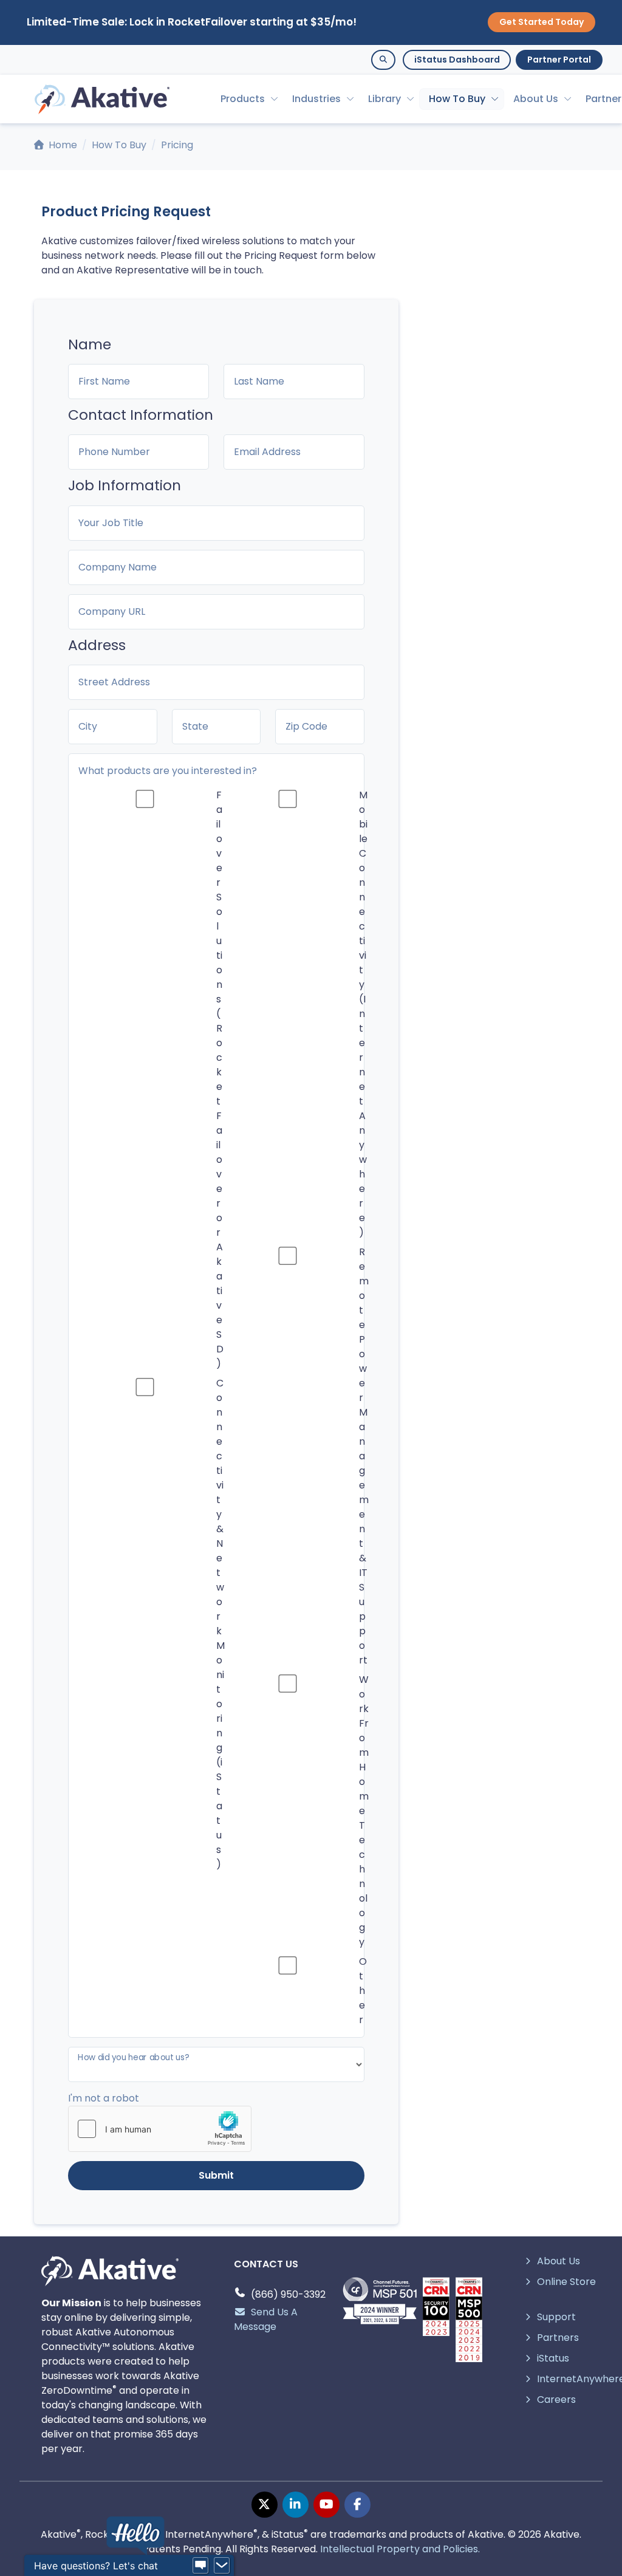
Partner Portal (559, 60)
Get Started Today (542, 22)
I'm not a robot (104, 2098)
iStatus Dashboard (457, 60)
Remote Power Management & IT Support (364, 1456)
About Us (536, 99)
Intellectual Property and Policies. (400, 2549)
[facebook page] (357, 2505)
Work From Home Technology (364, 1811)
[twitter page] (265, 2505)
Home (62, 145)
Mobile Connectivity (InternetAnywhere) (363, 1014)
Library (384, 99)
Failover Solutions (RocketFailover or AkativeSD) (220, 1079)
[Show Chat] (200, 2566)
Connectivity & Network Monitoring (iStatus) (220, 1624)
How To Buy (457, 99)
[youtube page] (326, 2505)
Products (243, 99)
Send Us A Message (266, 2319)
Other (363, 1991)
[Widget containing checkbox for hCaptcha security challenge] (160, 2129)
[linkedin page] (296, 2505)
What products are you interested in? (168, 771)
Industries (316, 99)
